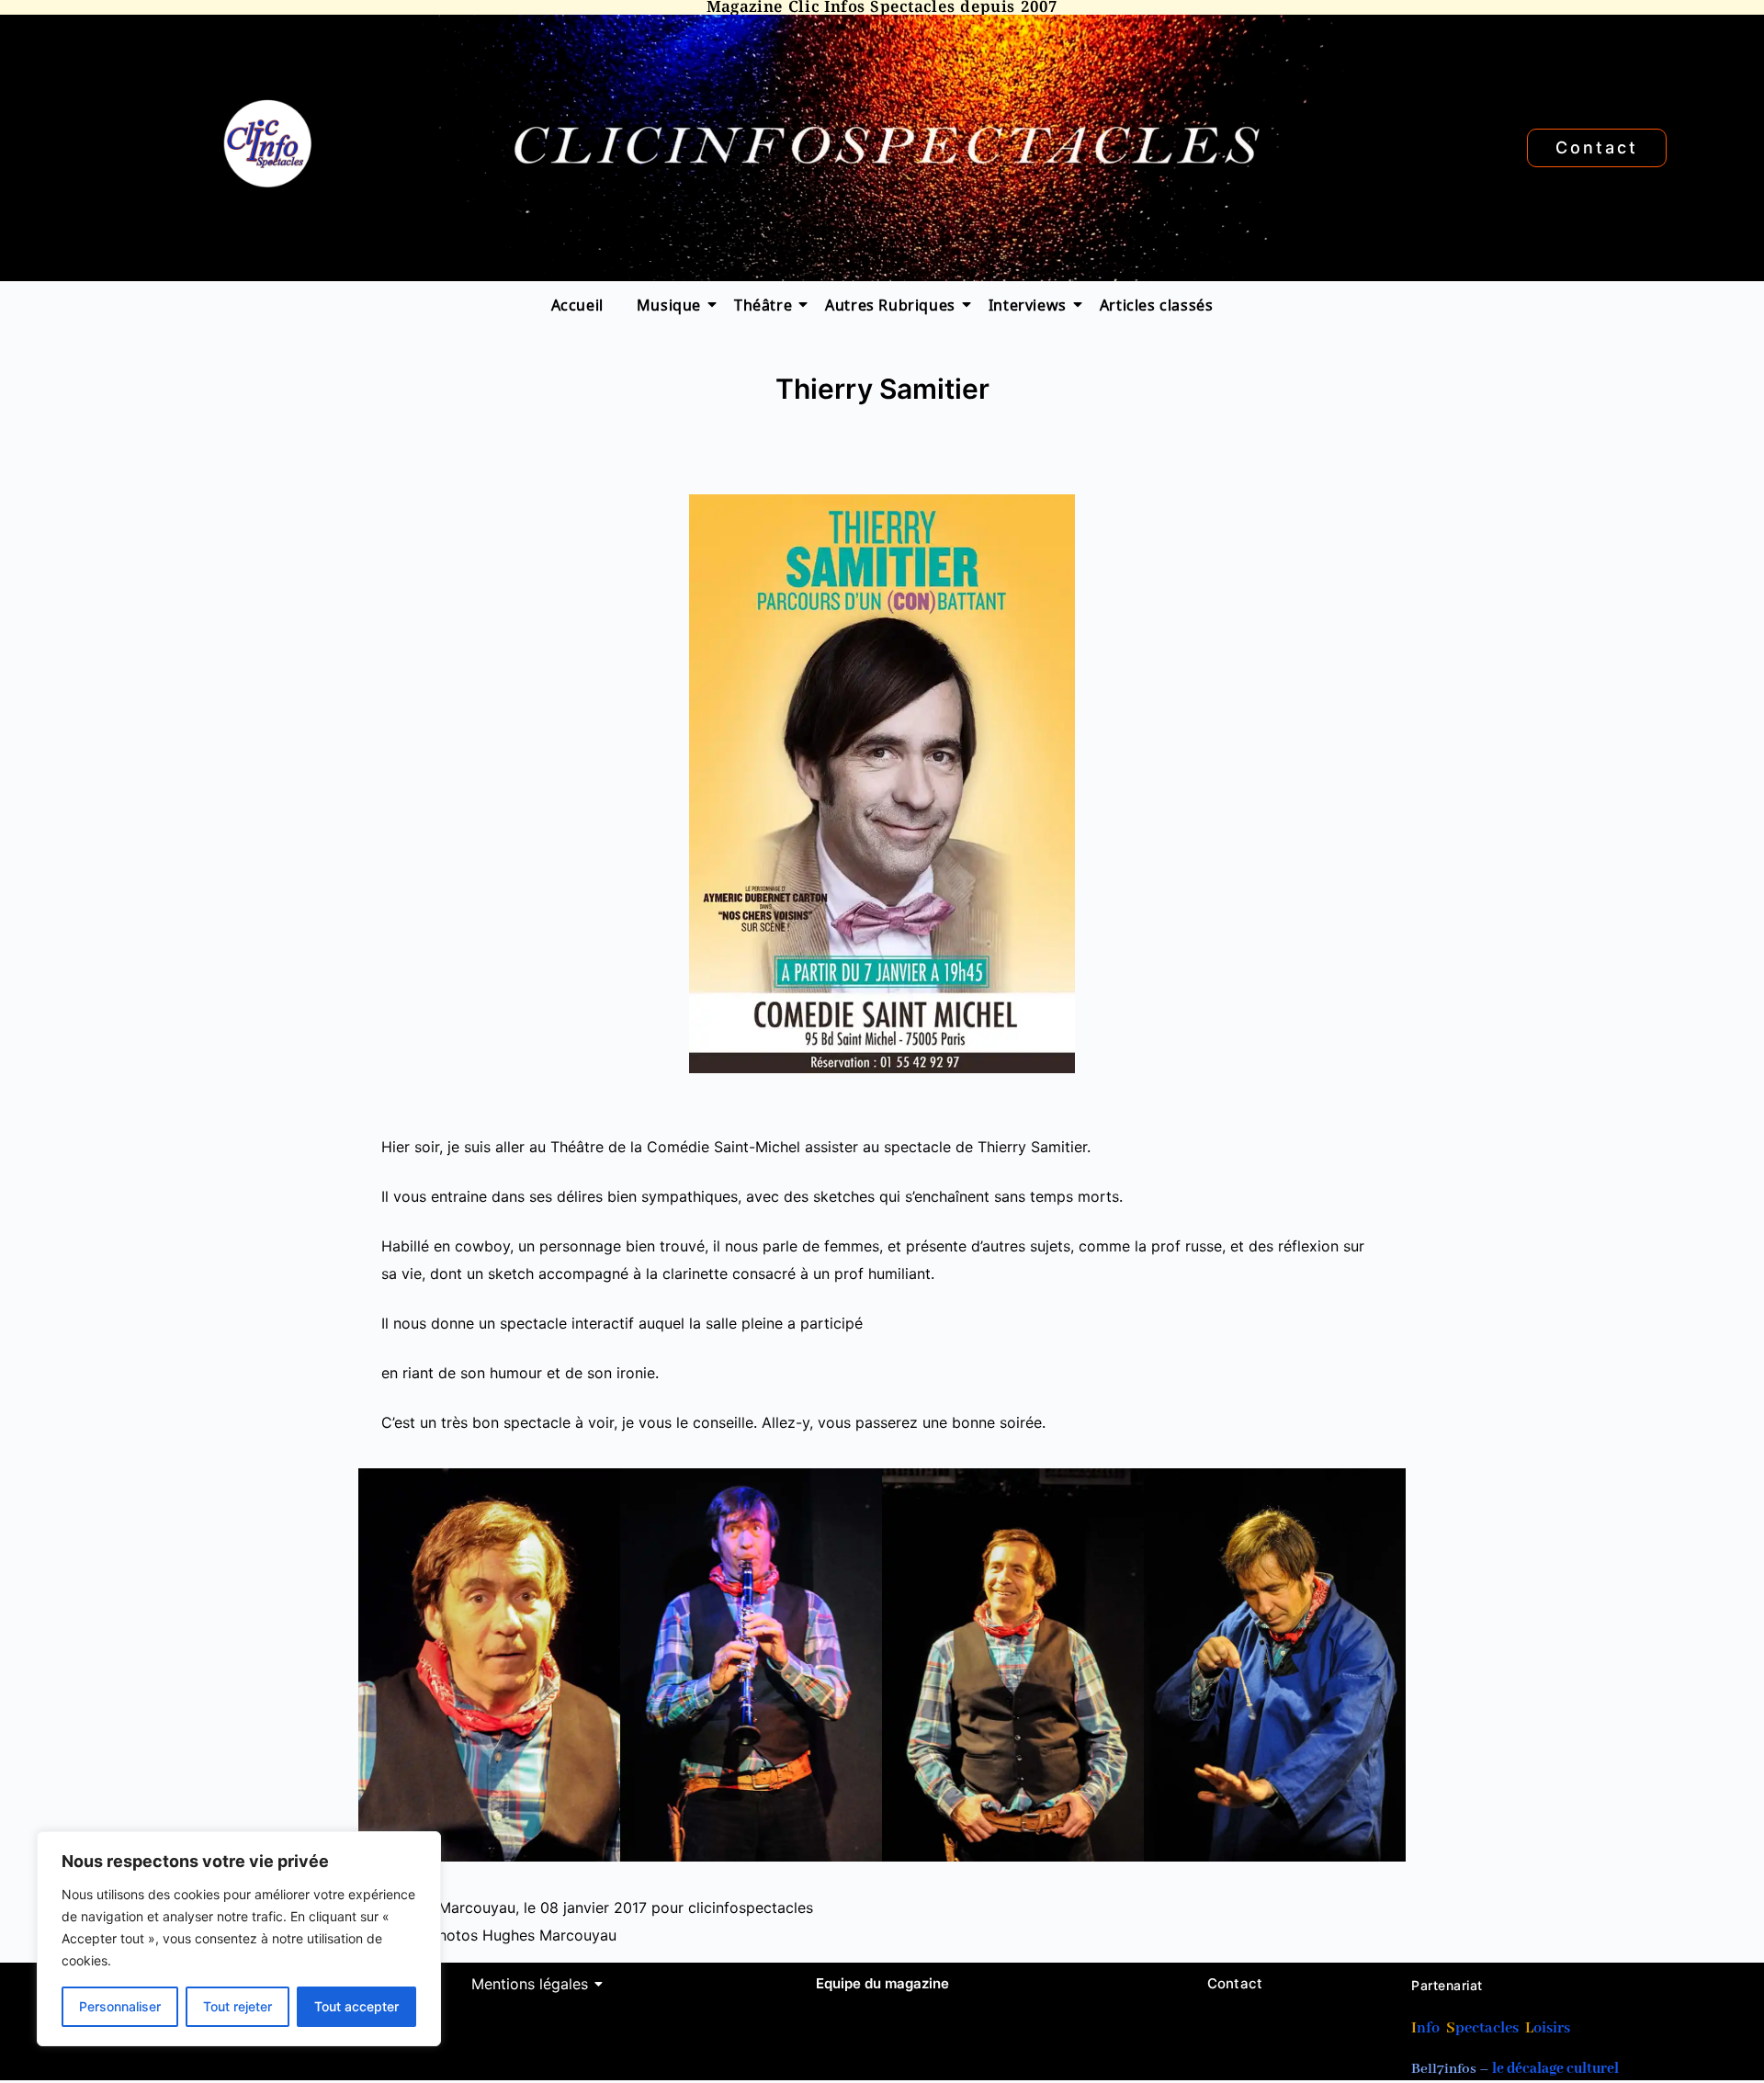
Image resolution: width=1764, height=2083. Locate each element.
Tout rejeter (237, 2006)
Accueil (577, 304)
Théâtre (763, 304)
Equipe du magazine (882, 1983)
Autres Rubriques (890, 304)
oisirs (1552, 2028)
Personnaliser (120, 2006)
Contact (1235, 1983)
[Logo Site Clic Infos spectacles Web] (267, 144)
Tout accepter (356, 2006)
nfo (1428, 2028)
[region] (239, 1939)
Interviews (1028, 304)
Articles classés (1157, 304)
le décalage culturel (1555, 2069)
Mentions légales (530, 1984)
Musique (669, 304)
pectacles (1487, 2028)
